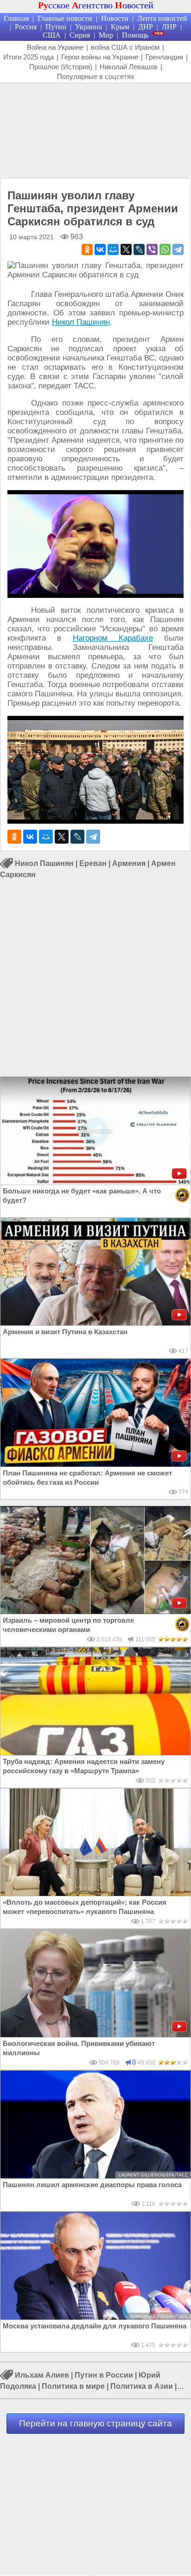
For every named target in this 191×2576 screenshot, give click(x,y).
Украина (89, 27)
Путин (56, 27)
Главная (16, 18)
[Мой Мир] (113, 249)
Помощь (135, 35)
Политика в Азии (142, 2386)
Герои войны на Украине (100, 57)
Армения (129, 863)
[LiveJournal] (139, 249)
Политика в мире (73, 2386)
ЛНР (169, 27)
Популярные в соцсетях (96, 76)
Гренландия (164, 57)
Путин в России (104, 2375)
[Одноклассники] (87, 249)
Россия (26, 27)
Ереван (93, 863)
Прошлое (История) (61, 67)
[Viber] (152, 249)
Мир (106, 35)
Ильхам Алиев (42, 2375)
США (52, 35)
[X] (126, 249)
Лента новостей (162, 18)
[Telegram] (178, 249)
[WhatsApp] (165, 249)
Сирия (80, 35)
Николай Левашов (129, 67)
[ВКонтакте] (100, 249)
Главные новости (65, 18)
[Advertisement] (95, 130)
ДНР (146, 27)
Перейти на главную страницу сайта (95, 2423)
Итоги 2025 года (29, 57)
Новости (115, 18)
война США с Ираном (125, 47)
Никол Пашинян (81, 322)
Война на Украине (55, 47)
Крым (120, 27)
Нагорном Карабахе (113, 638)
